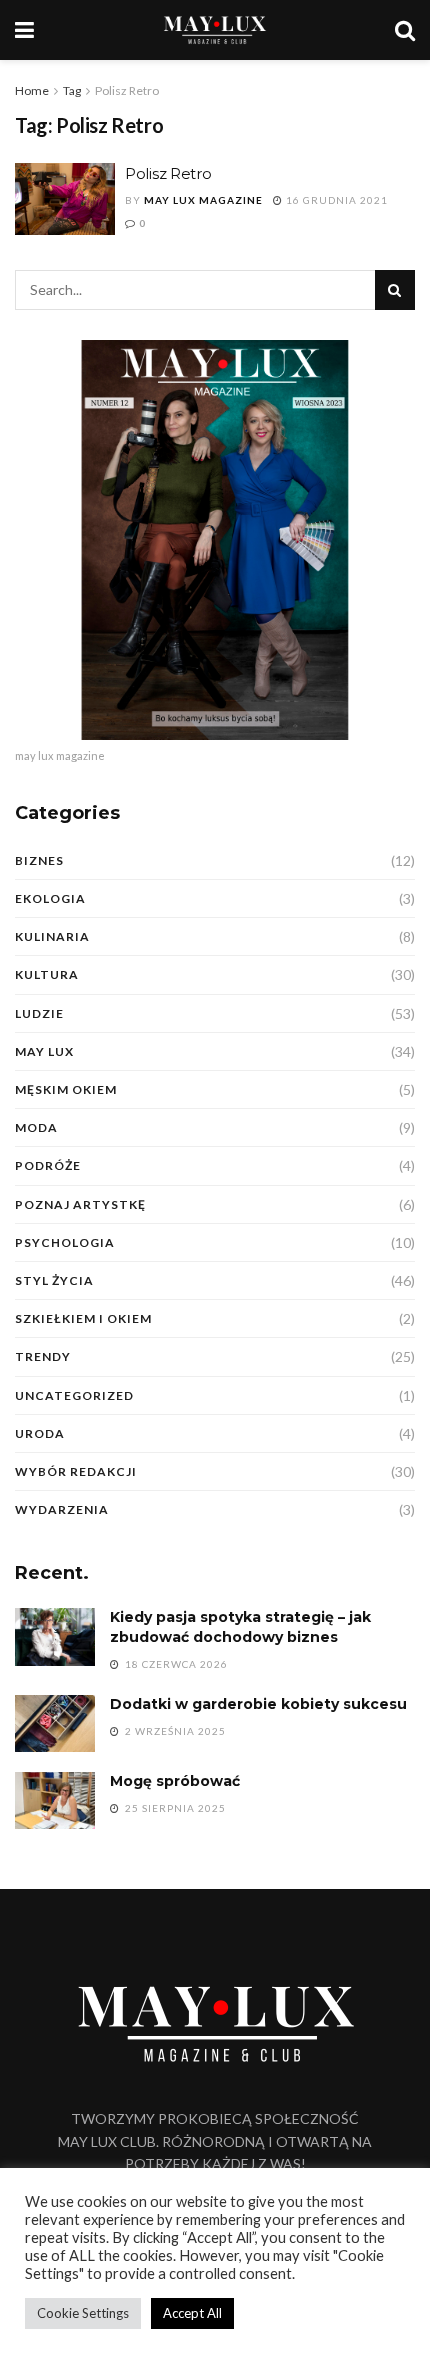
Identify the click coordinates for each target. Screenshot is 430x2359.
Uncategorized (74, 1395)
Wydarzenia (62, 1509)
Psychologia (65, 1242)
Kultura (47, 974)
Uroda (40, 1433)
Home (32, 90)
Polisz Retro (127, 90)
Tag (72, 90)
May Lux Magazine (203, 200)
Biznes (39, 860)
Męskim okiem (66, 1089)
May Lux (44, 1051)
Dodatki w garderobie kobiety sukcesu (258, 1704)
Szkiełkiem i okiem (83, 1318)
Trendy (43, 1356)
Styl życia (54, 1280)
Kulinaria (52, 936)
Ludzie (39, 1013)
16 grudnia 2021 (335, 200)
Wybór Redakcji (76, 1471)
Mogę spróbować (175, 1781)
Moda (36, 1127)
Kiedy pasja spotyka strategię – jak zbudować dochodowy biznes (240, 1627)
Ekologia (50, 898)
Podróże (48, 1165)
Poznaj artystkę (80, 1204)
